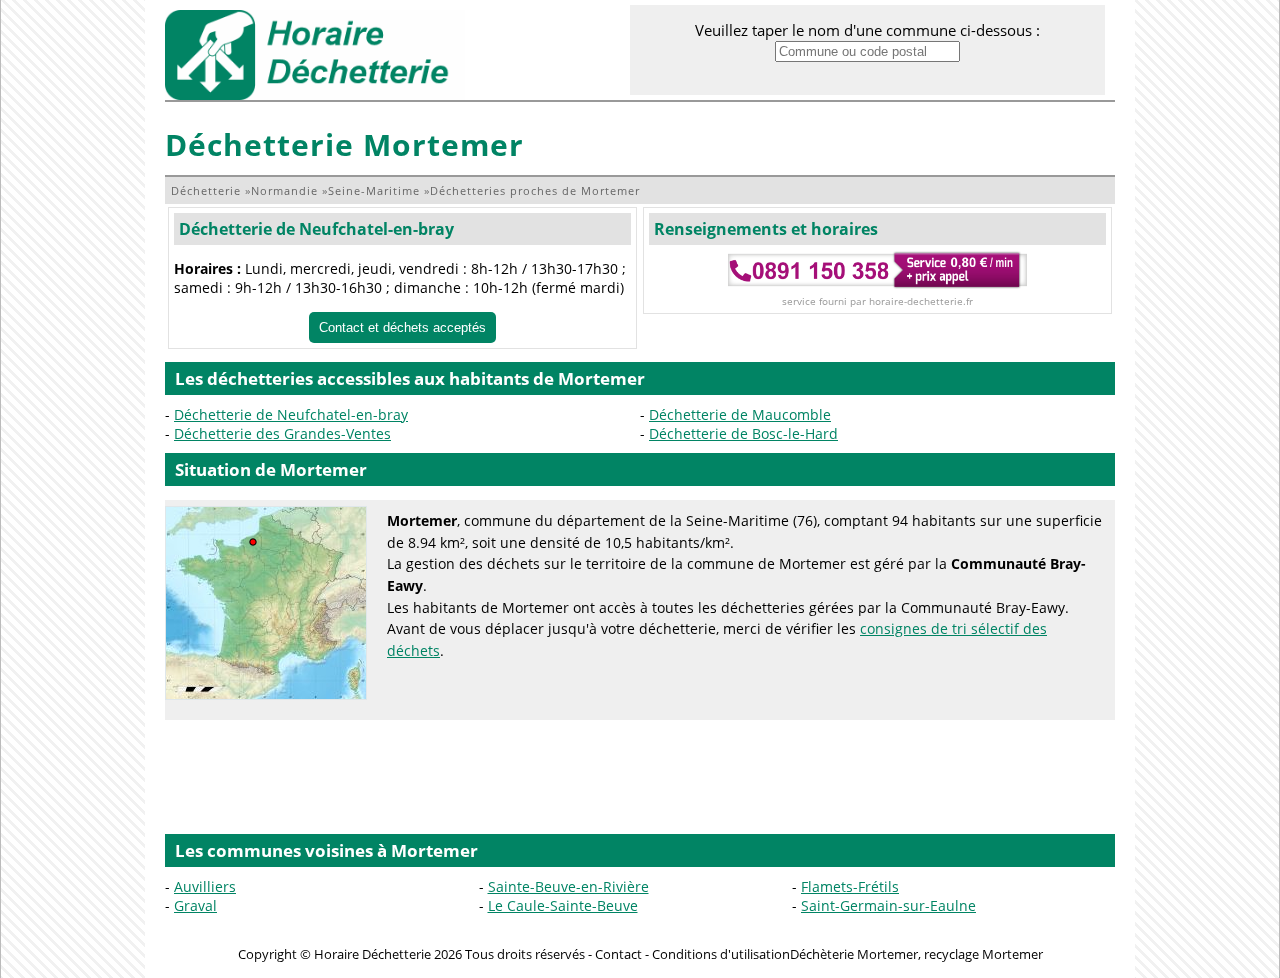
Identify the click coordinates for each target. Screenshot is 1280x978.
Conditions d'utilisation (721, 954)
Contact (618, 954)
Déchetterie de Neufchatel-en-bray (316, 229)
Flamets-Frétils (850, 886)
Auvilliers (205, 886)
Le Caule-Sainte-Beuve (563, 905)
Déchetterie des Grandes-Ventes (282, 433)
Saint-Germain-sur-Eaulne (888, 905)
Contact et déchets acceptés (402, 327)
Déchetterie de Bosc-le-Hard (743, 433)
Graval (195, 905)
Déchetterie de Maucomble (740, 414)
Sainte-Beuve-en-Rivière (568, 886)
